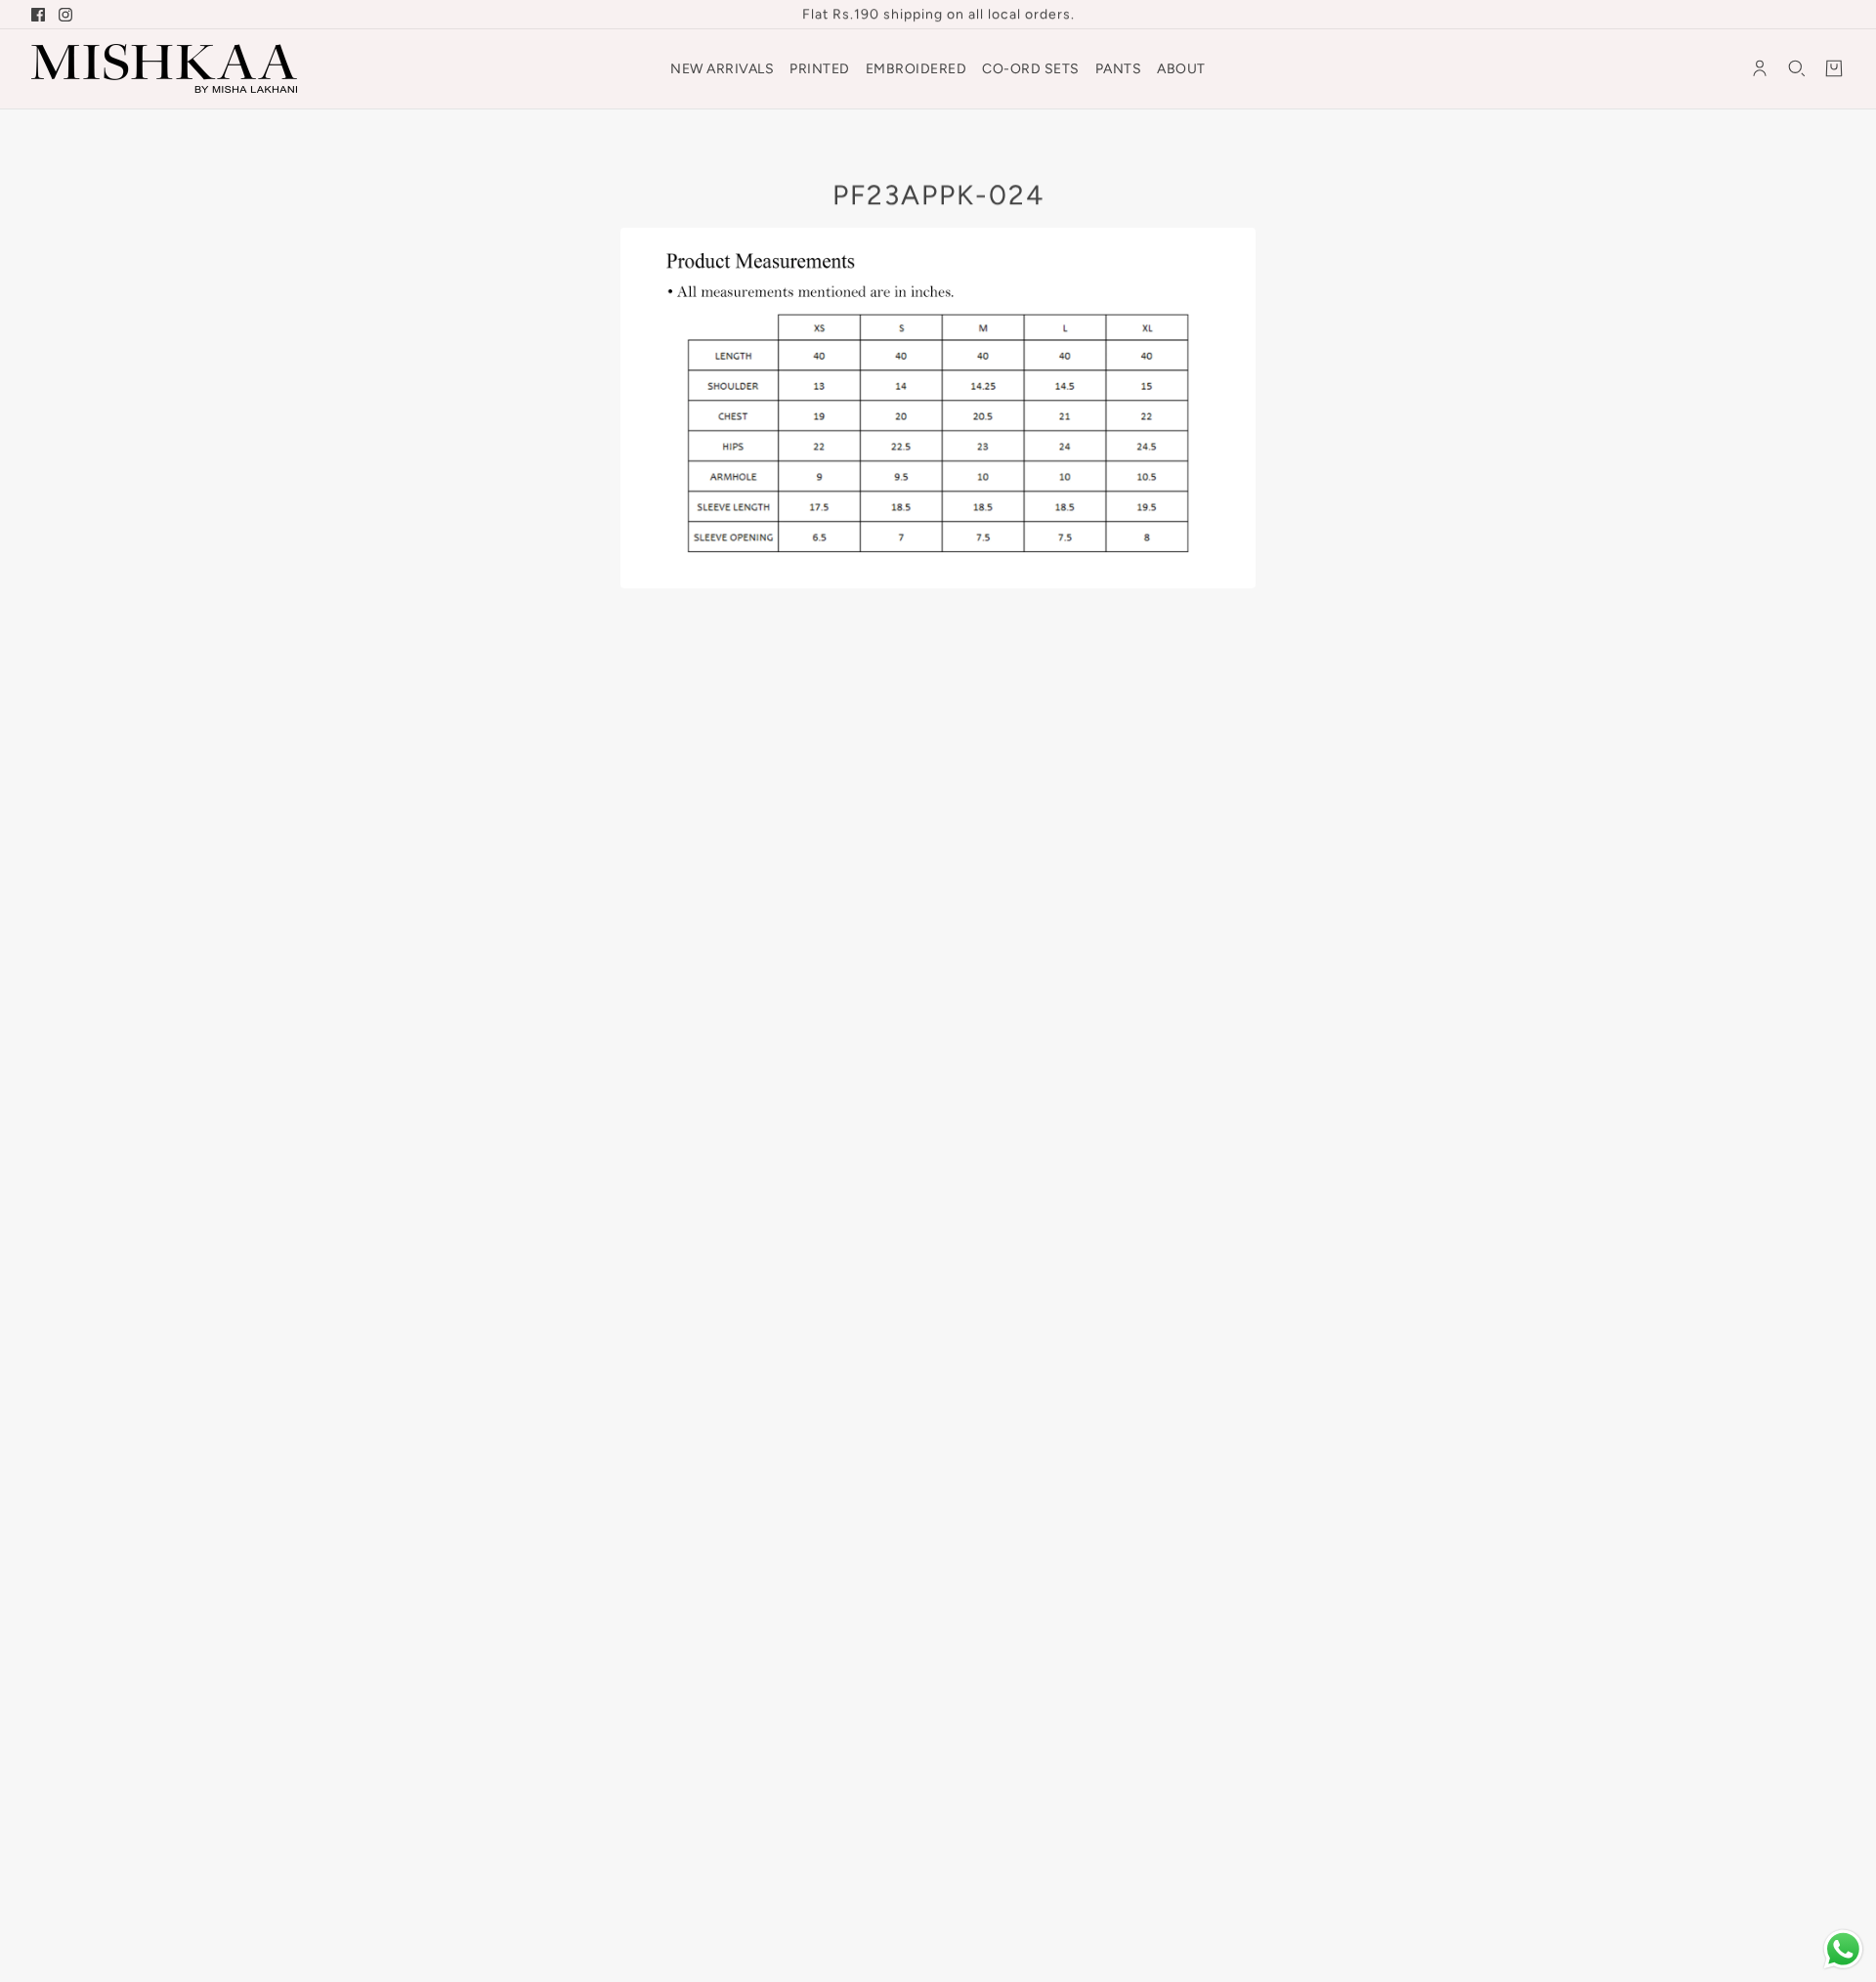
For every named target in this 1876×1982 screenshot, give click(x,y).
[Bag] (1834, 68)
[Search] (1797, 68)
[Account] (1760, 68)
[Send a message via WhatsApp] (1843, 1949)
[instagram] (65, 15)
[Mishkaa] (164, 68)
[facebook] (38, 15)
